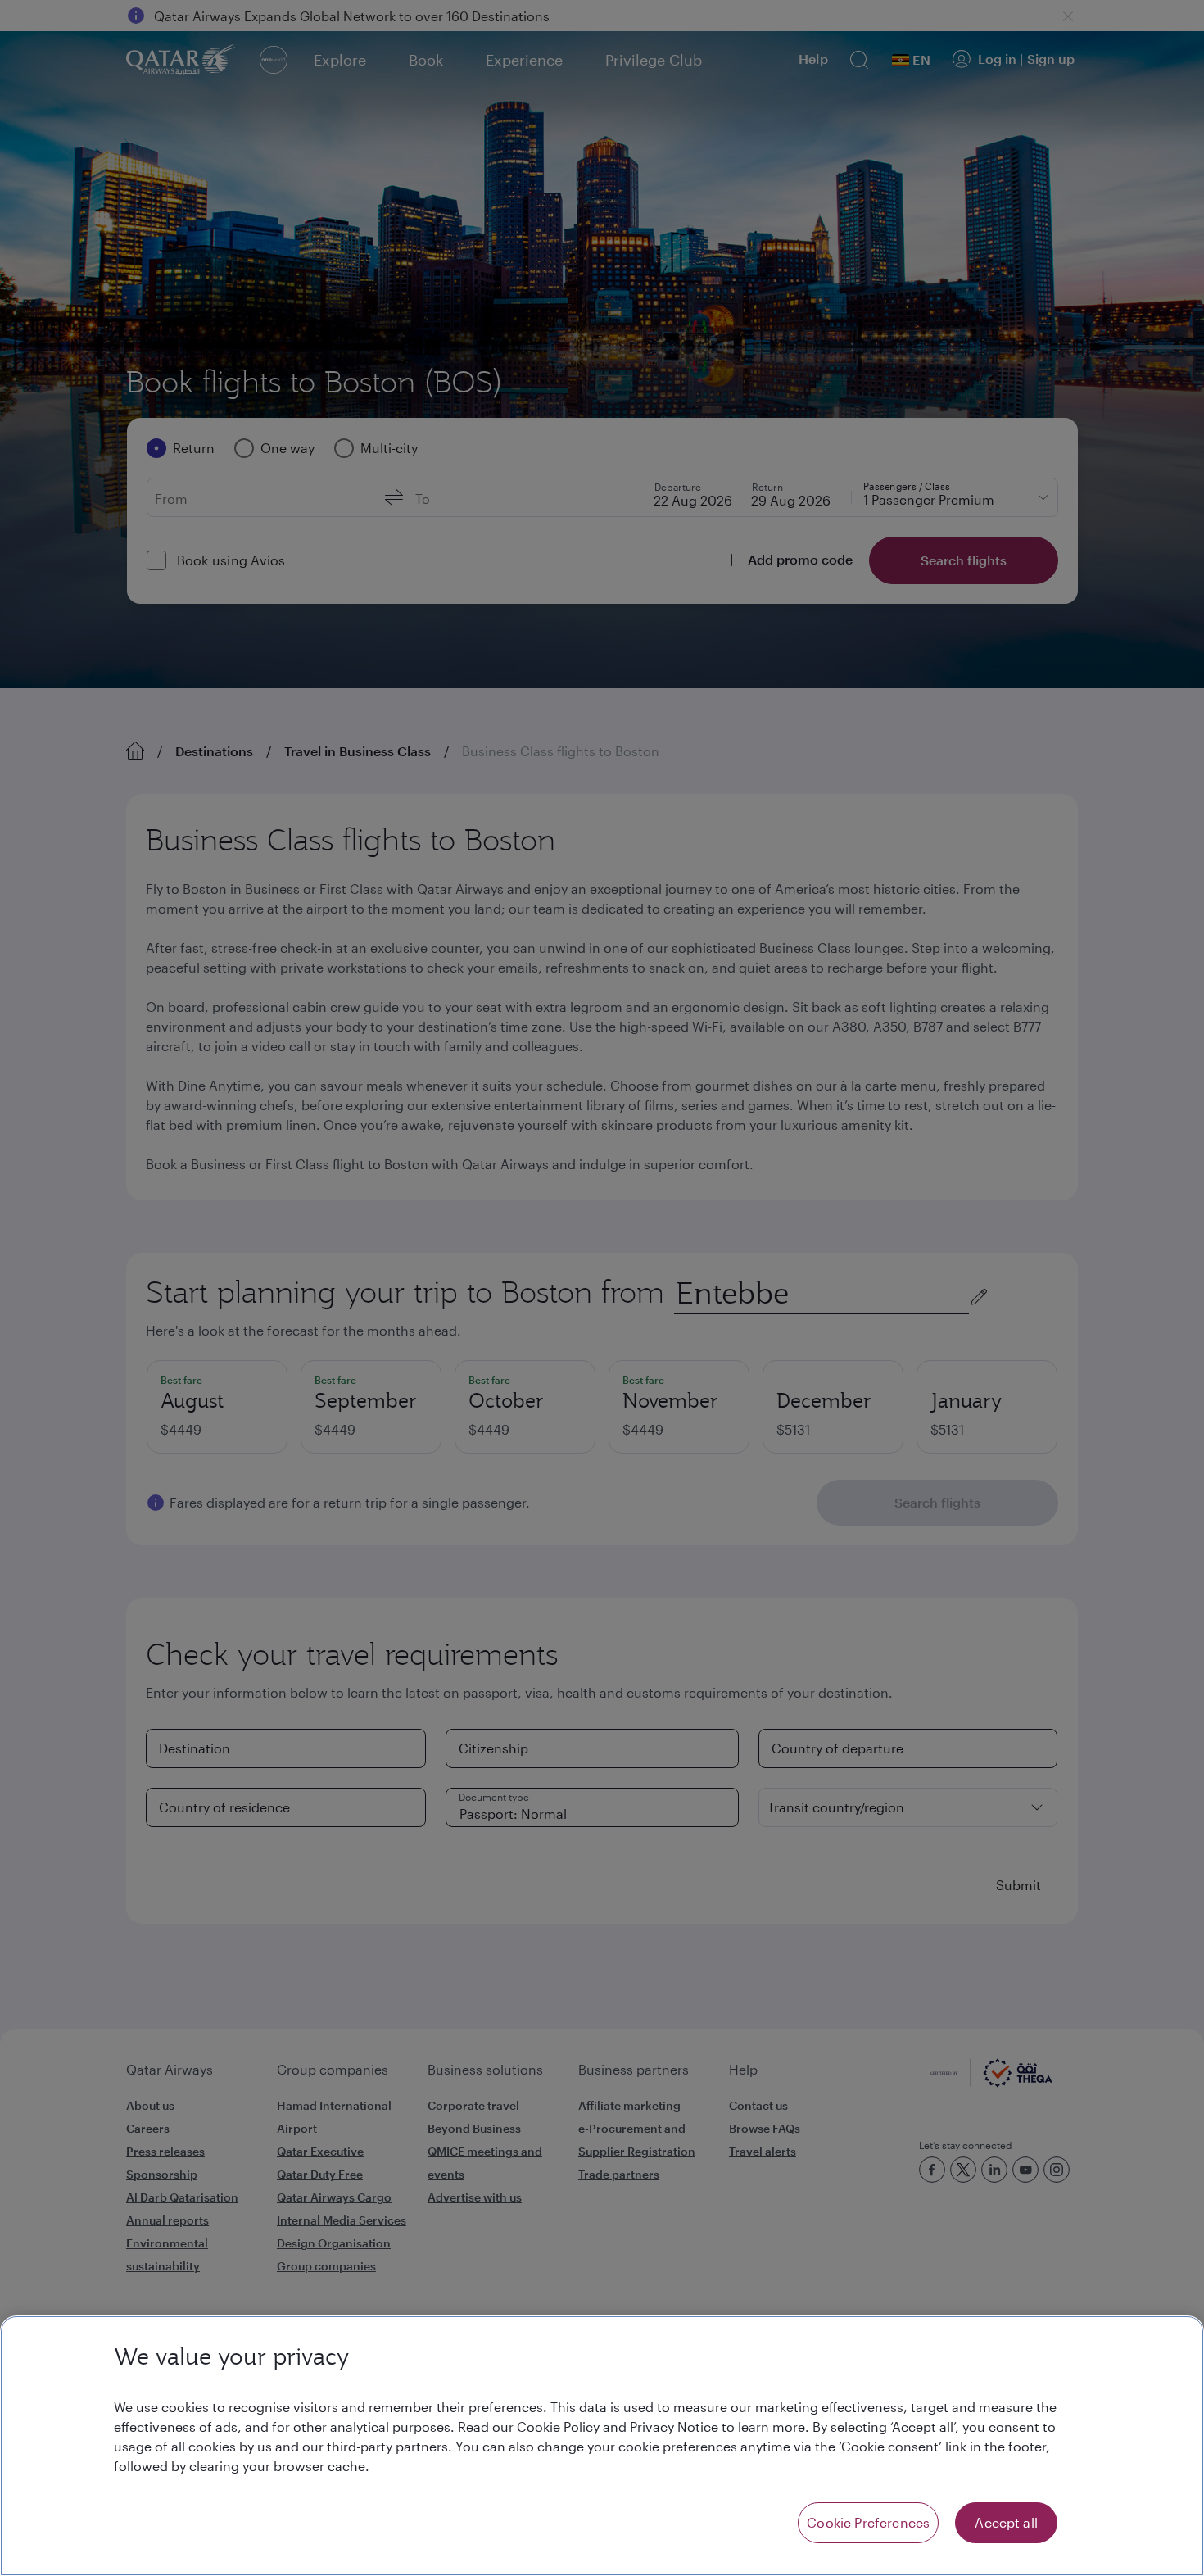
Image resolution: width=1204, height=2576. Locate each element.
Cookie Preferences (868, 2522)
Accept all (1006, 2522)
